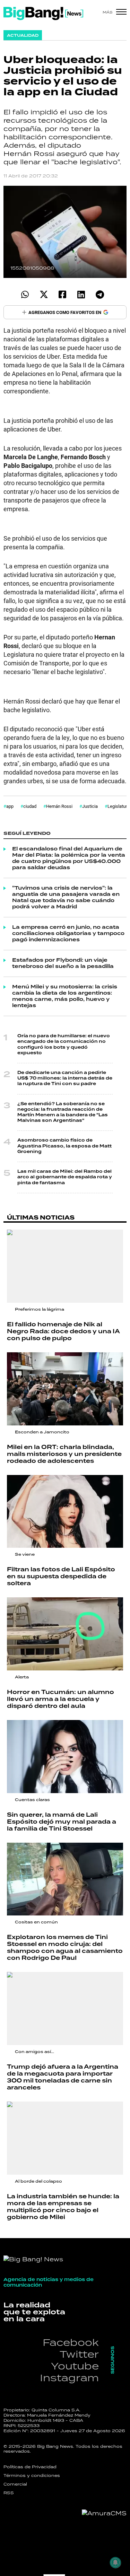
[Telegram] (100, 294)
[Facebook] (63, 294)
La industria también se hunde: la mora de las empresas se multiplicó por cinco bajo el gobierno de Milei (63, 2207)
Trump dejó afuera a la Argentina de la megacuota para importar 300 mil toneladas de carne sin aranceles (63, 2077)
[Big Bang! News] (43, 14)
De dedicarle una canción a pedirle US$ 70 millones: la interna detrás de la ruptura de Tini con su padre (65, 1078)
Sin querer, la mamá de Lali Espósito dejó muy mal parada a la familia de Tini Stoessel (62, 1822)
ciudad (30, 806)
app (10, 806)
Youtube (75, 2366)
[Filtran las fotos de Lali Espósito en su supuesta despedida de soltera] (65, 1512)
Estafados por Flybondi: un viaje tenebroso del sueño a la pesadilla (63, 963)
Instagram (69, 2378)
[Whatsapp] (25, 294)
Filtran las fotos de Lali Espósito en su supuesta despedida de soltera (61, 1577)
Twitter (79, 2354)
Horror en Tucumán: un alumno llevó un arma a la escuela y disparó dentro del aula (60, 1699)
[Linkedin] (81, 294)
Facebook (71, 2342)
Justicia (90, 806)
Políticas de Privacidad (30, 2467)
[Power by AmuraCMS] (104, 2513)
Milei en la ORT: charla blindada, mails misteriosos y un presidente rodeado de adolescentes (64, 1454)
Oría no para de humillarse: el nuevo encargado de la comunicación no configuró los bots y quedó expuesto (64, 1045)
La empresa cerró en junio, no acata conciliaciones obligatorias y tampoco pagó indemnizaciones (68, 934)
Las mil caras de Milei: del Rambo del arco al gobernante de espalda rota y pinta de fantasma (65, 1177)
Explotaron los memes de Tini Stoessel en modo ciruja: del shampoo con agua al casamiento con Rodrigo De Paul (65, 1948)
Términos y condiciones (32, 2475)
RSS (9, 2493)
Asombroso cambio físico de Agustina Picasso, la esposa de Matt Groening (64, 1146)
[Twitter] (44, 294)
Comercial (15, 2484)
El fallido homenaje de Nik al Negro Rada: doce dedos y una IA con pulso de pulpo (63, 1331)
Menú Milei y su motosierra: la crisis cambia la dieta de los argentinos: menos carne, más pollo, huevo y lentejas (65, 996)
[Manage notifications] (115, 2562)
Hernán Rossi (59, 806)
